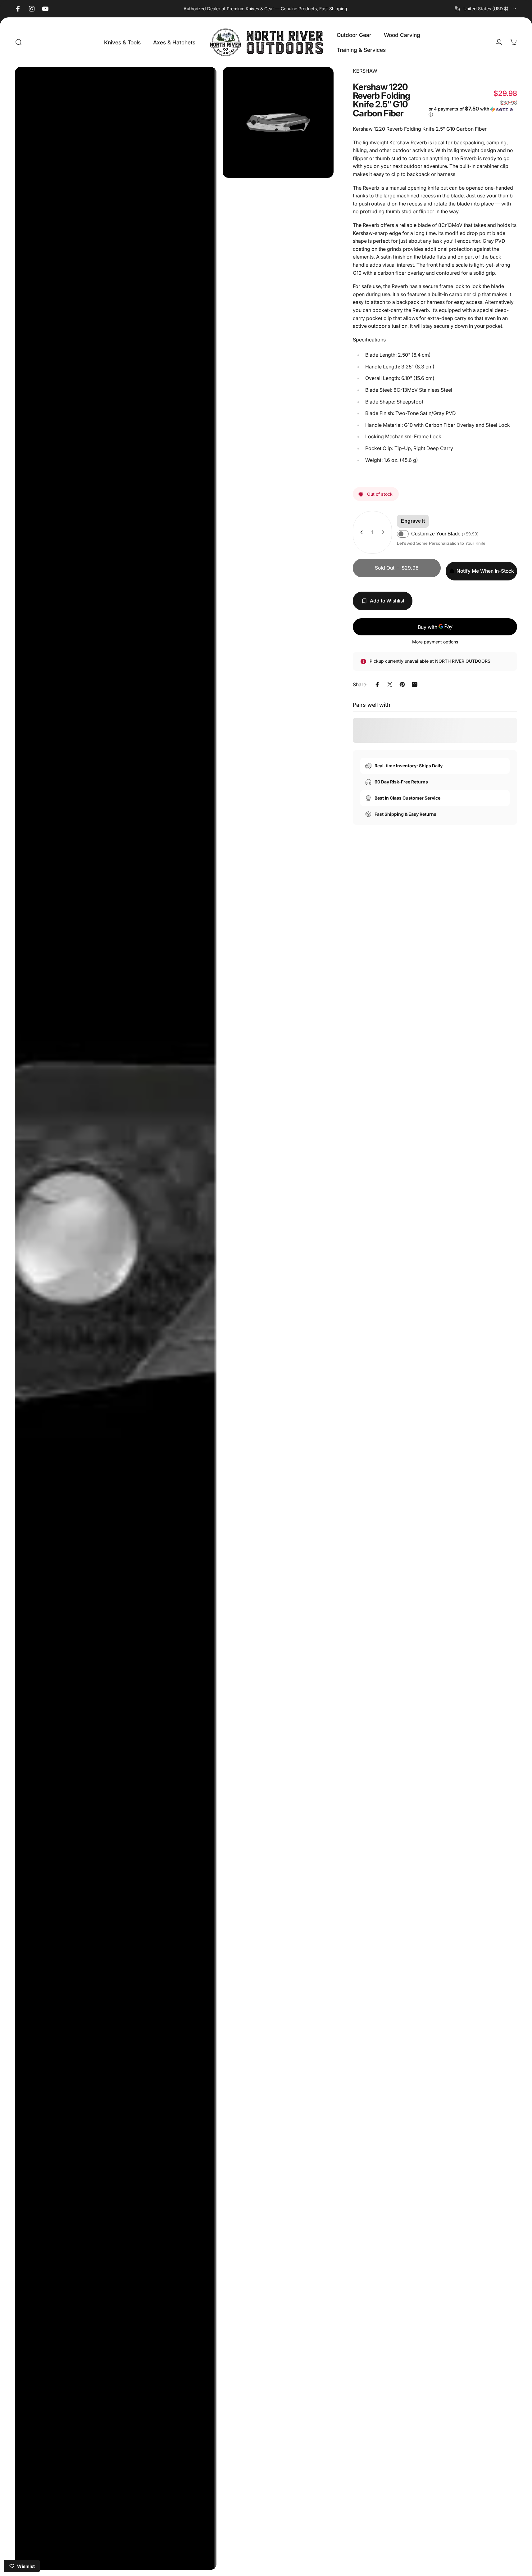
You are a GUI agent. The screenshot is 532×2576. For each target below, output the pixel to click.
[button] (473, 112)
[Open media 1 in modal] (116, 1318)
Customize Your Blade (445, 534)
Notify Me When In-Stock (485, 571)
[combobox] (486, 9)
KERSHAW (365, 71)
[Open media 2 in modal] (278, 122)
